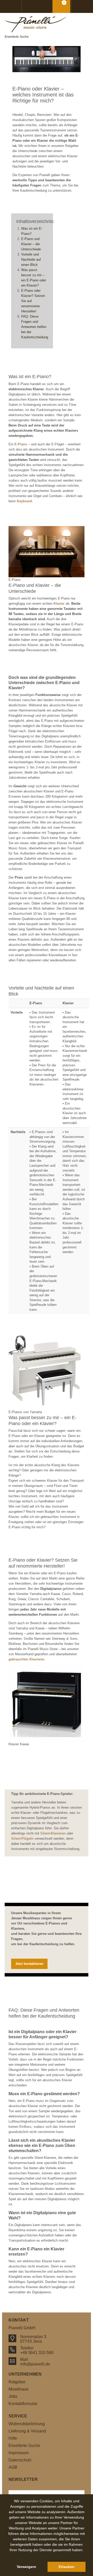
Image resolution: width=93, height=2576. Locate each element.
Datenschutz (20, 2460)
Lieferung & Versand (27, 2431)
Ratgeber (17, 2382)
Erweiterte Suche (17, 37)
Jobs (13, 2396)
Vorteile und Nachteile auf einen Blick (31, 260)
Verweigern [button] (26, 2567)
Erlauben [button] (67, 2567)
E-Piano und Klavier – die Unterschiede (31, 244)
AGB (13, 2467)
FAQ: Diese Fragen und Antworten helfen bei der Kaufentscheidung (35, 327)
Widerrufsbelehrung (27, 2424)
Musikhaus (18, 2389)
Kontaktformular (23, 2404)
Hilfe (13, 2438)
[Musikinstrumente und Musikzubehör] (47, 24)
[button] (47, 2556)
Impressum (19, 2453)
